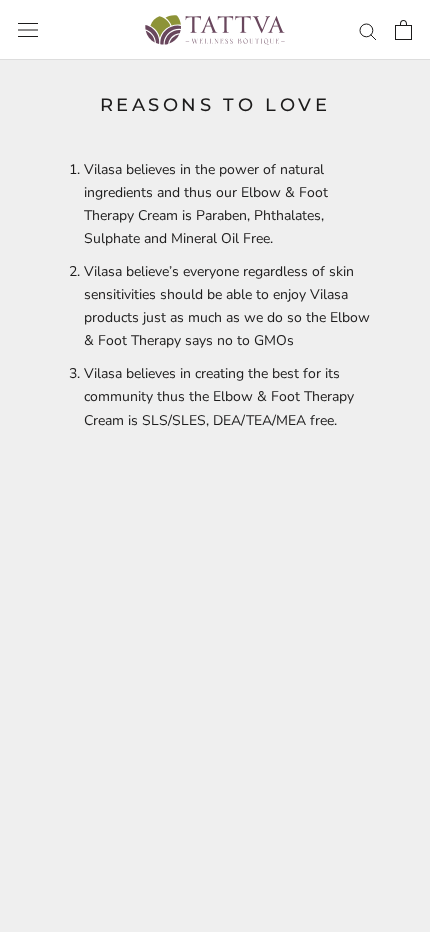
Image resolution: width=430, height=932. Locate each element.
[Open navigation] (28, 30)
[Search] (368, 30)
